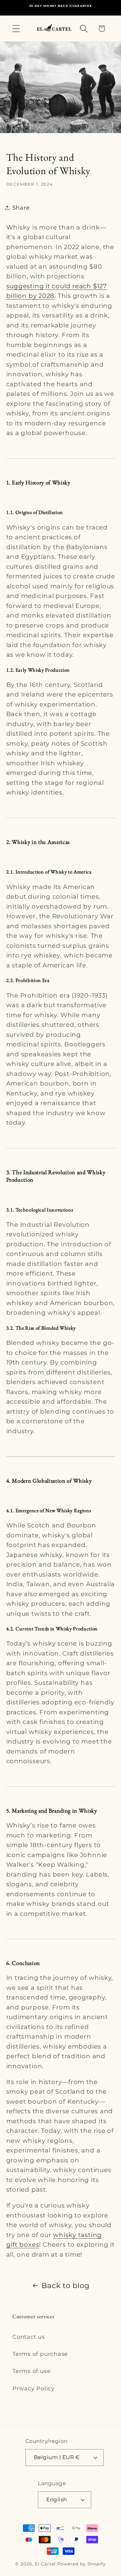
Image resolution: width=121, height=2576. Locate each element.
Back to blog (65, 2285)
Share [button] (21, 208)
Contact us (29, 2337)
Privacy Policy (34, 2388)
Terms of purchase (40, 2354)
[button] (16, 28)
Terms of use (31, 2371)
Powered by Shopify (82, 2564)
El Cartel (46, 2564)
